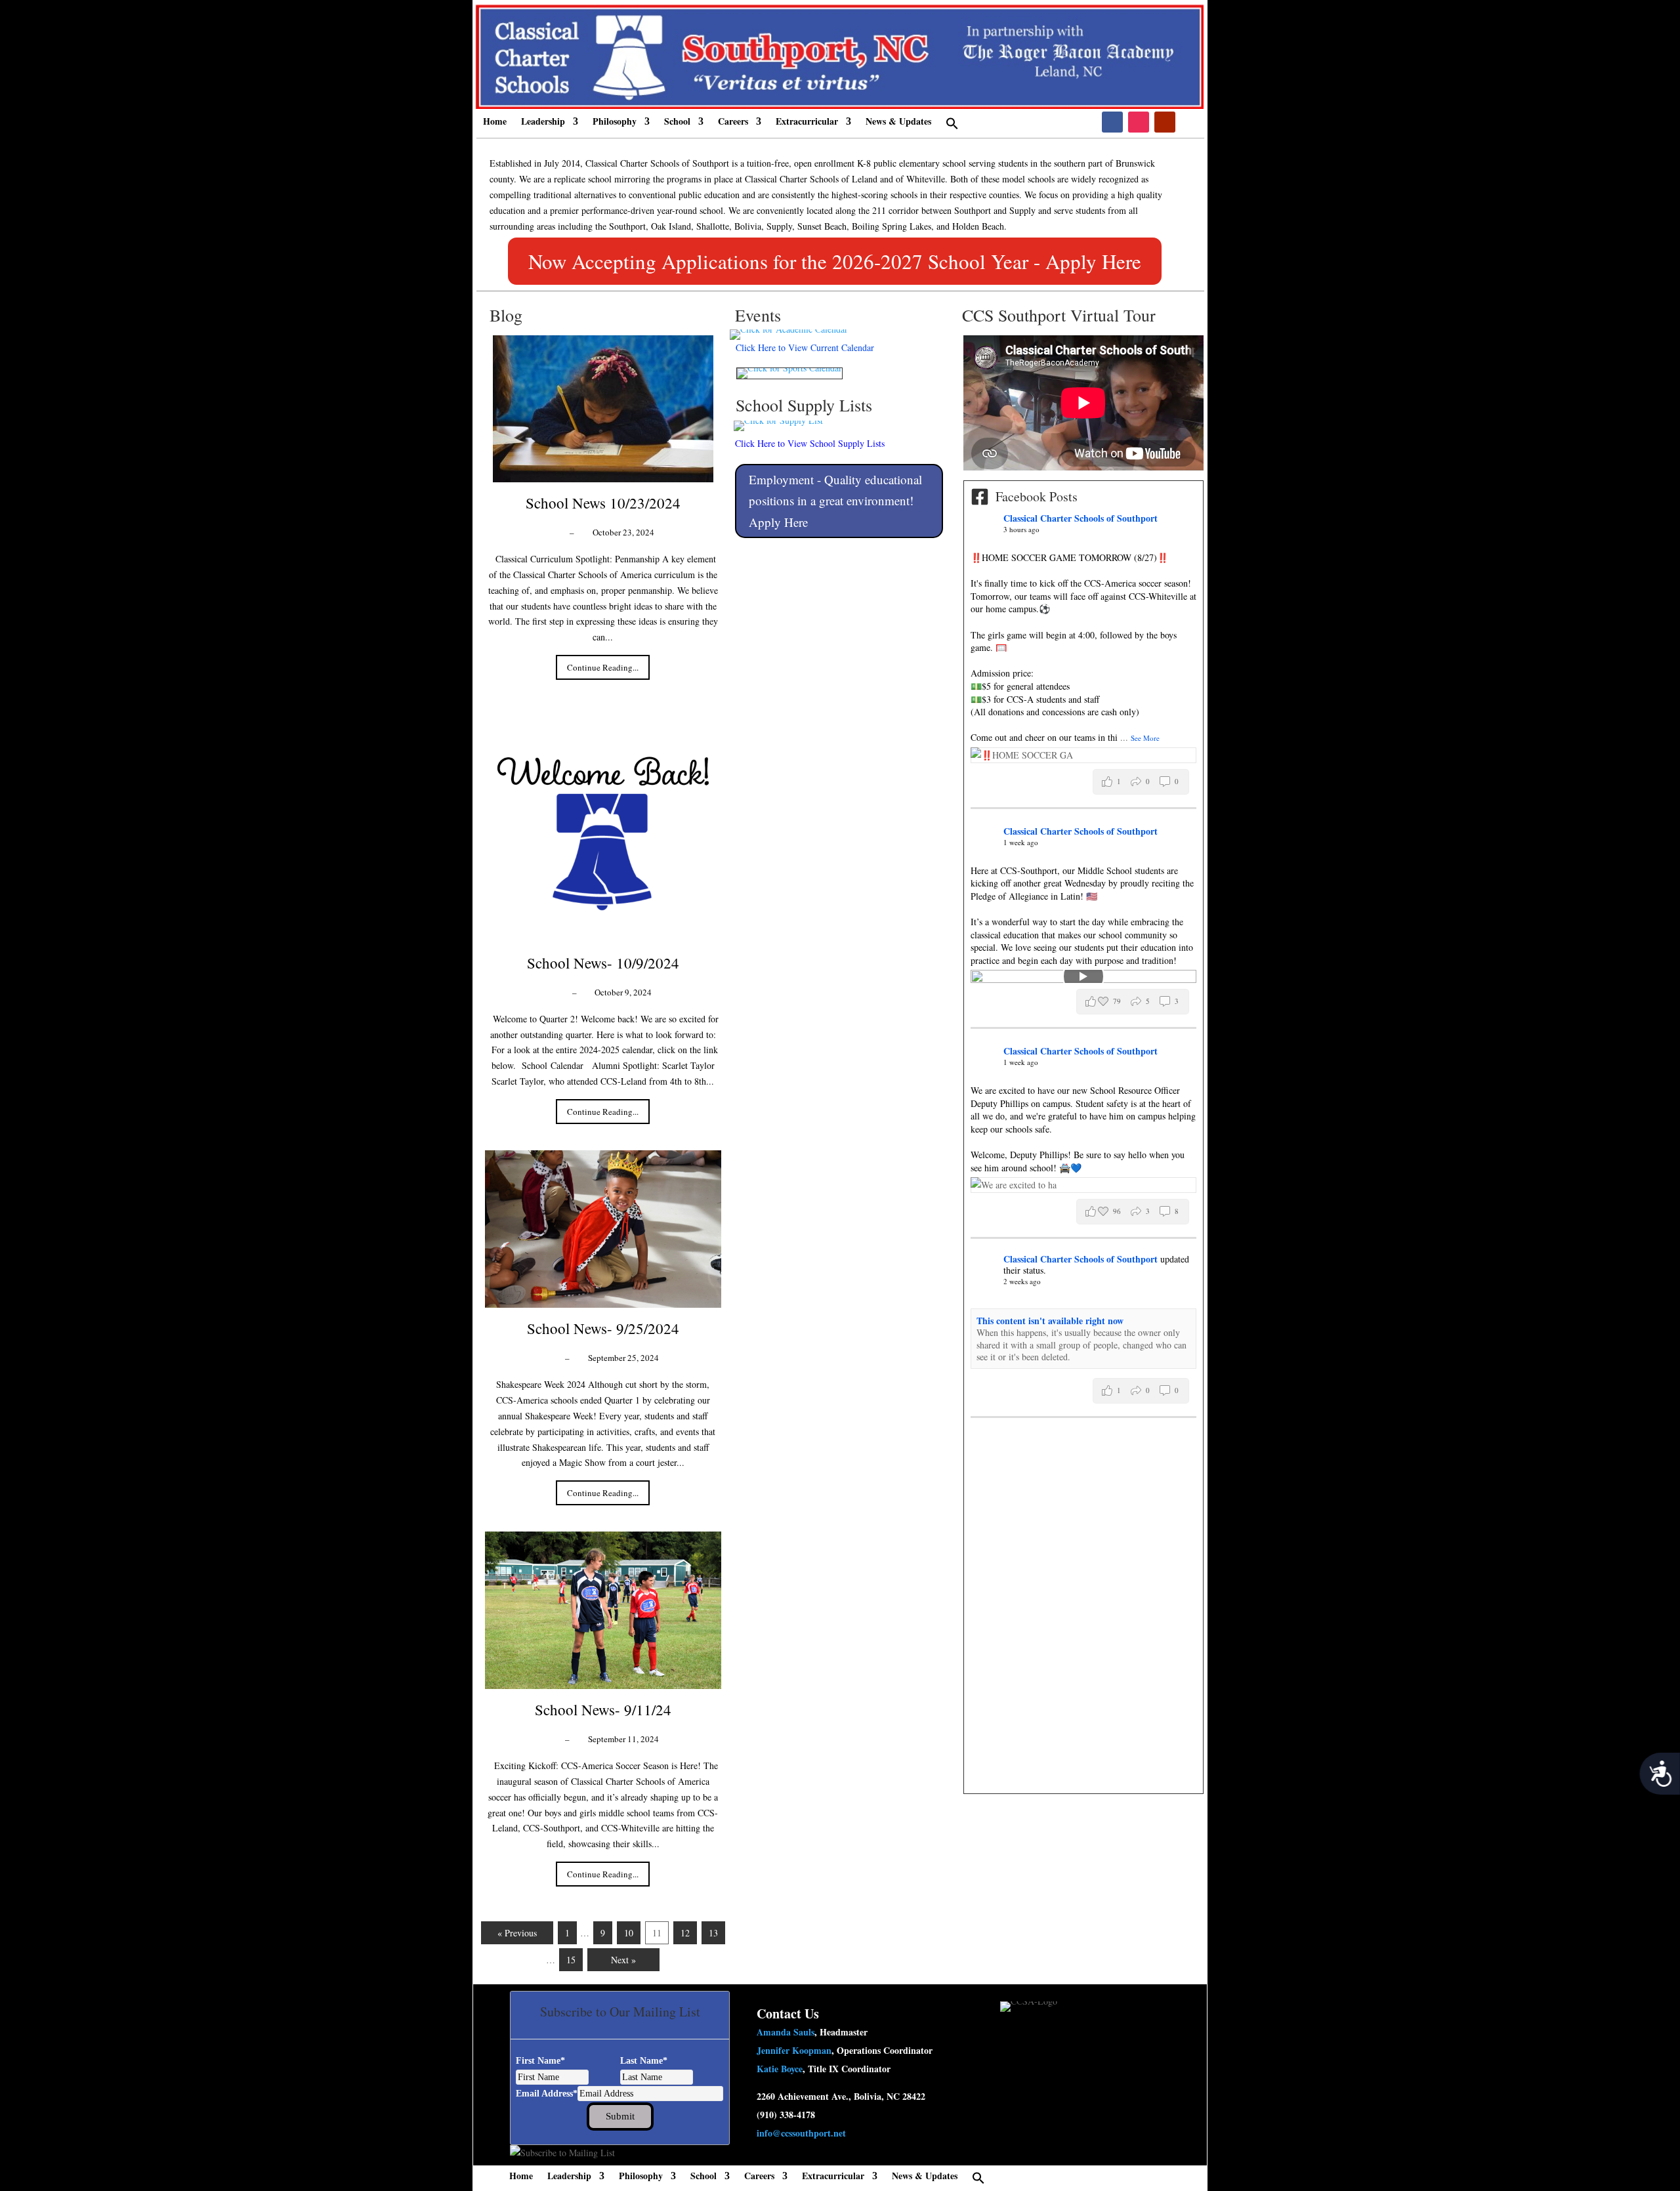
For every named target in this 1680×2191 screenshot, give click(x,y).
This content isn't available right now (1050, 1321)
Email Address (547, 2094)
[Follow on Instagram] (1139, 122)
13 (713, 1933)
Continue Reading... (603, 667)
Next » (623, 1960)
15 (571, 1960)
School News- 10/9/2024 (603, 963)
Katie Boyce (780, 2069)
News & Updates (898, 122)
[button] (952, 127)
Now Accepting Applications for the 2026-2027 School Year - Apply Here (835, 261)
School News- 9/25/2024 (603, 1328)
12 (685, 1933)
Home (495, 122)
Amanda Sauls (786, 2032)
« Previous (517, 1933)
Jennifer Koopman (794, 2050)
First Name (540, 2061)
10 (629, 1933)
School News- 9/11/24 (603, 1709)
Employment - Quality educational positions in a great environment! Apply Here (835, 501)
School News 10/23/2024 (603, 503)
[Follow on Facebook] (1112, 122)
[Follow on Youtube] (1165, 122)
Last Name (644, 2061)
